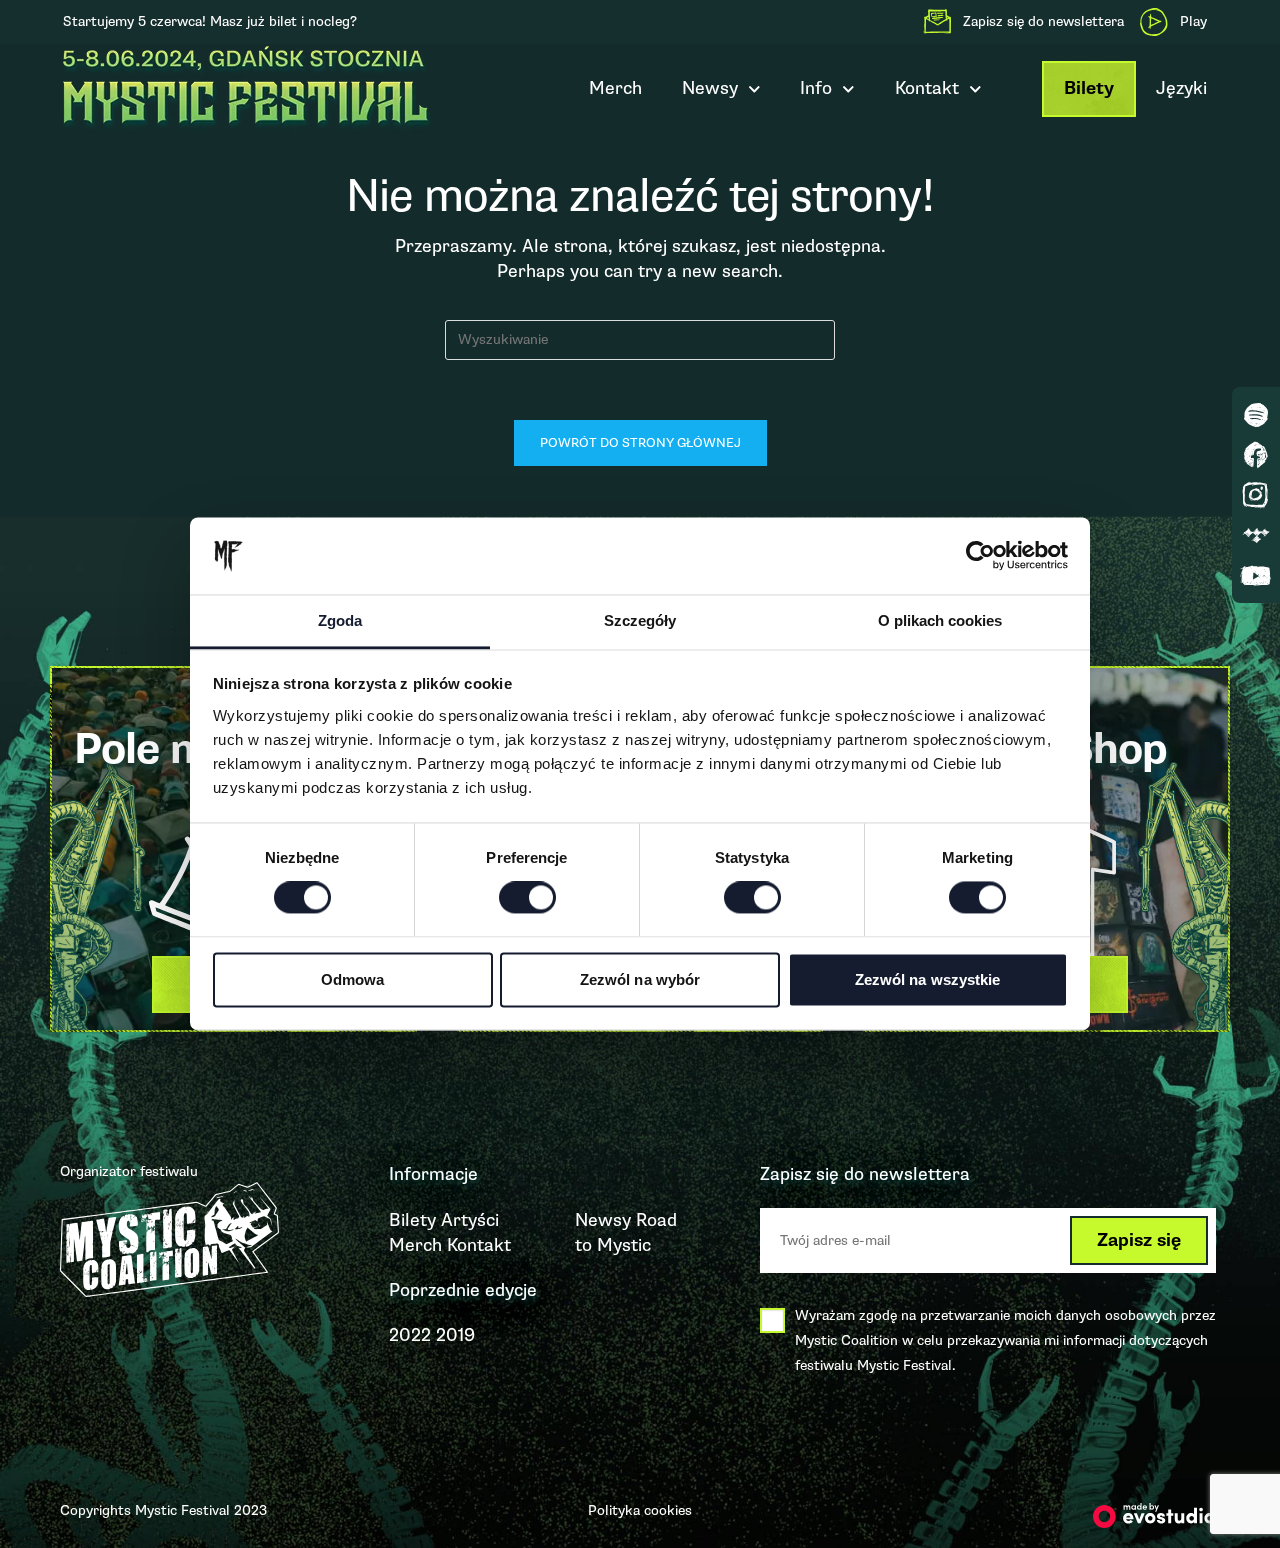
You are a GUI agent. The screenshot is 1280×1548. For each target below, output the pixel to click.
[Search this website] (640, 338)
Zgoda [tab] (340, 620)
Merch (615, 88)
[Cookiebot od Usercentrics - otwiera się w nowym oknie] (980, 556)
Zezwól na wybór (640, 979)
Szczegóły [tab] (640, 620)
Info (816, 88)
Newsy (710, 88)
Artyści (470, 1220)
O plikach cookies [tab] (940, 620)
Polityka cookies (640, 1510)
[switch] (527, 898)
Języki (1181, 88)
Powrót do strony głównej (640, 443)
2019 (455, 1335)
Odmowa (353, 979)
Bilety (1089, 88)
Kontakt (479, 1245)
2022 (410, 1335)
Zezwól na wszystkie (928, 979)
